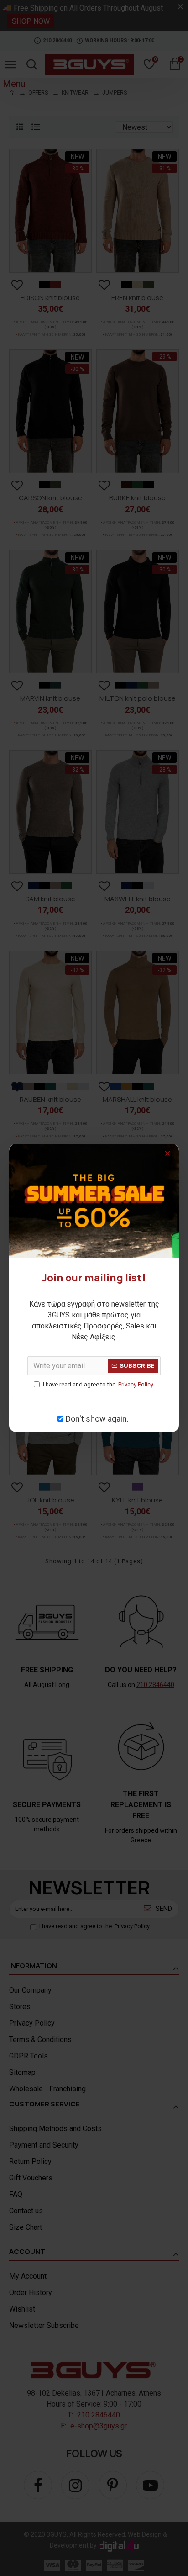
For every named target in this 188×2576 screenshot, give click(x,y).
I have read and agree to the (98, 1384)
